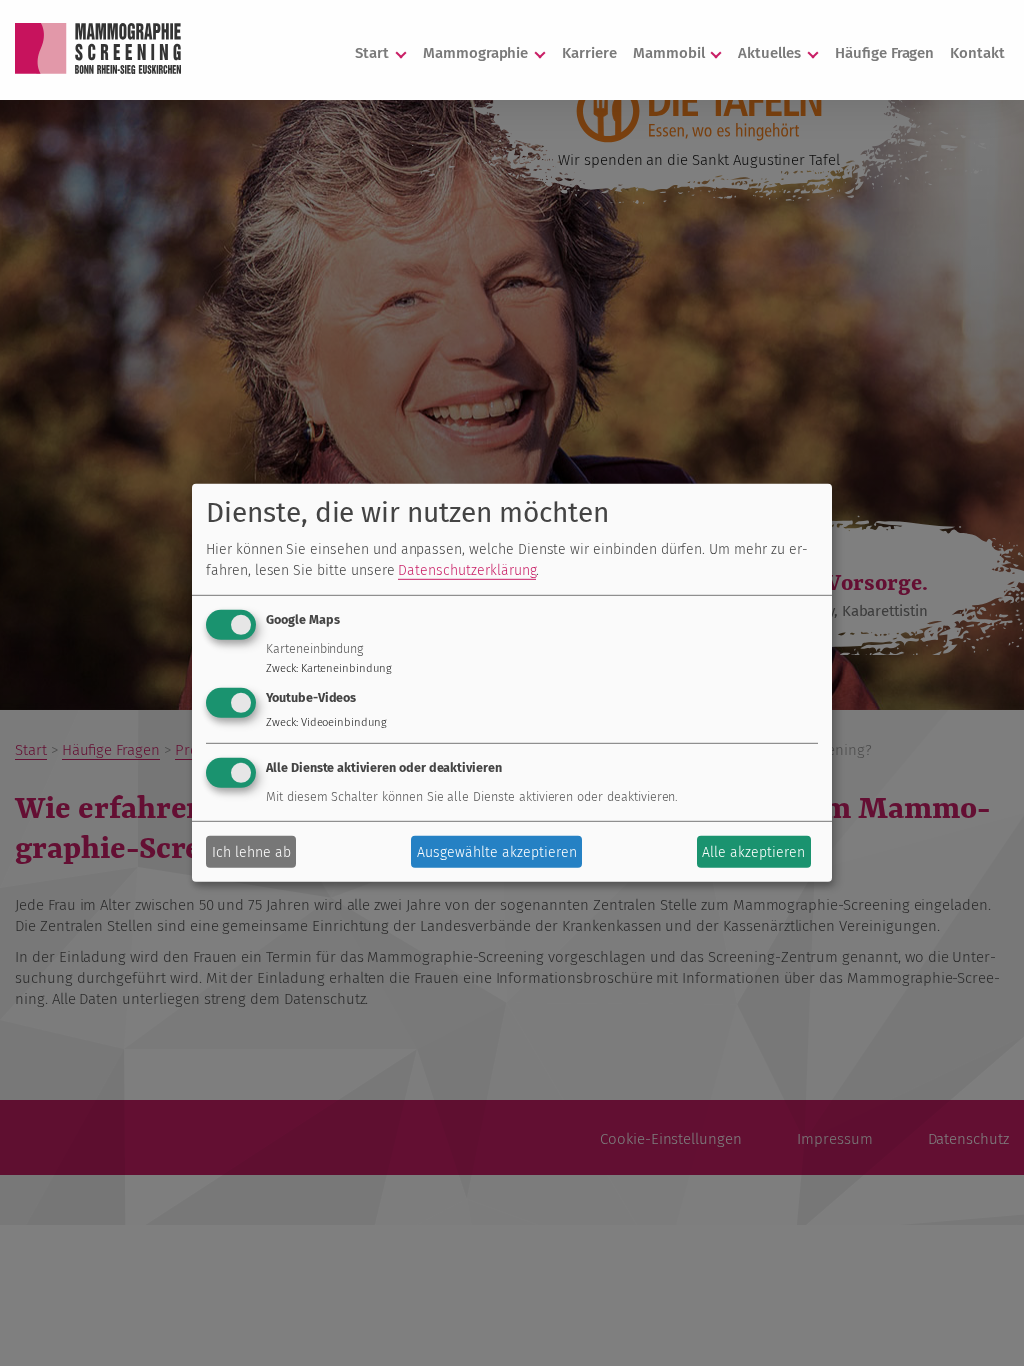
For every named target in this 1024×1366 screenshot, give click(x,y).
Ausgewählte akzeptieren (497, 852)
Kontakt (977, 53)
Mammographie (477, 53)
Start (374, 53)
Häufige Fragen (884, 53)
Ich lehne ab (251, 852)
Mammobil (671, 53)
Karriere (589, 53)
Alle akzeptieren (753, 852)
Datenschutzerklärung (467, 569)
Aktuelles (771, 53)
